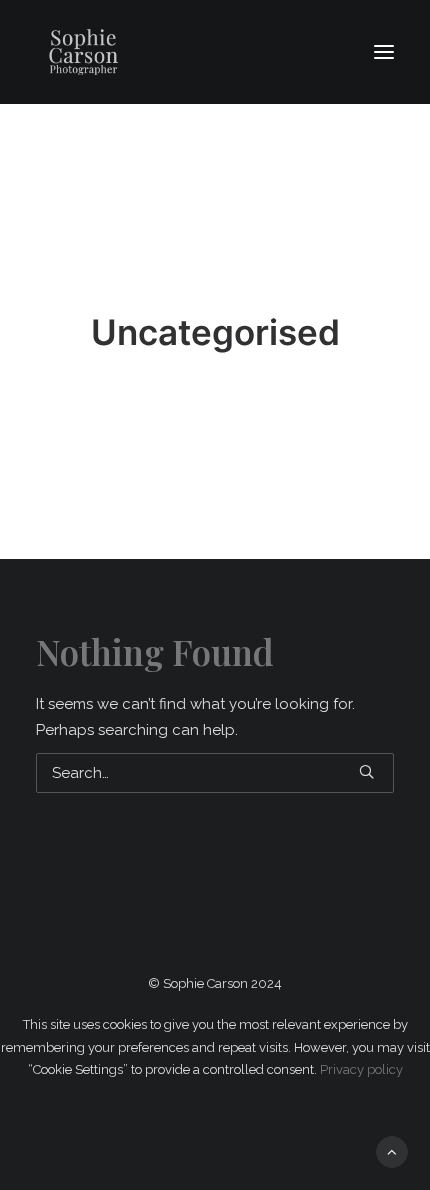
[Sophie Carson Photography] (151, 52)
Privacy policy (361, 1069)
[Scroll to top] (392, 1151)
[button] (384, 52)
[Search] (215, 773)
